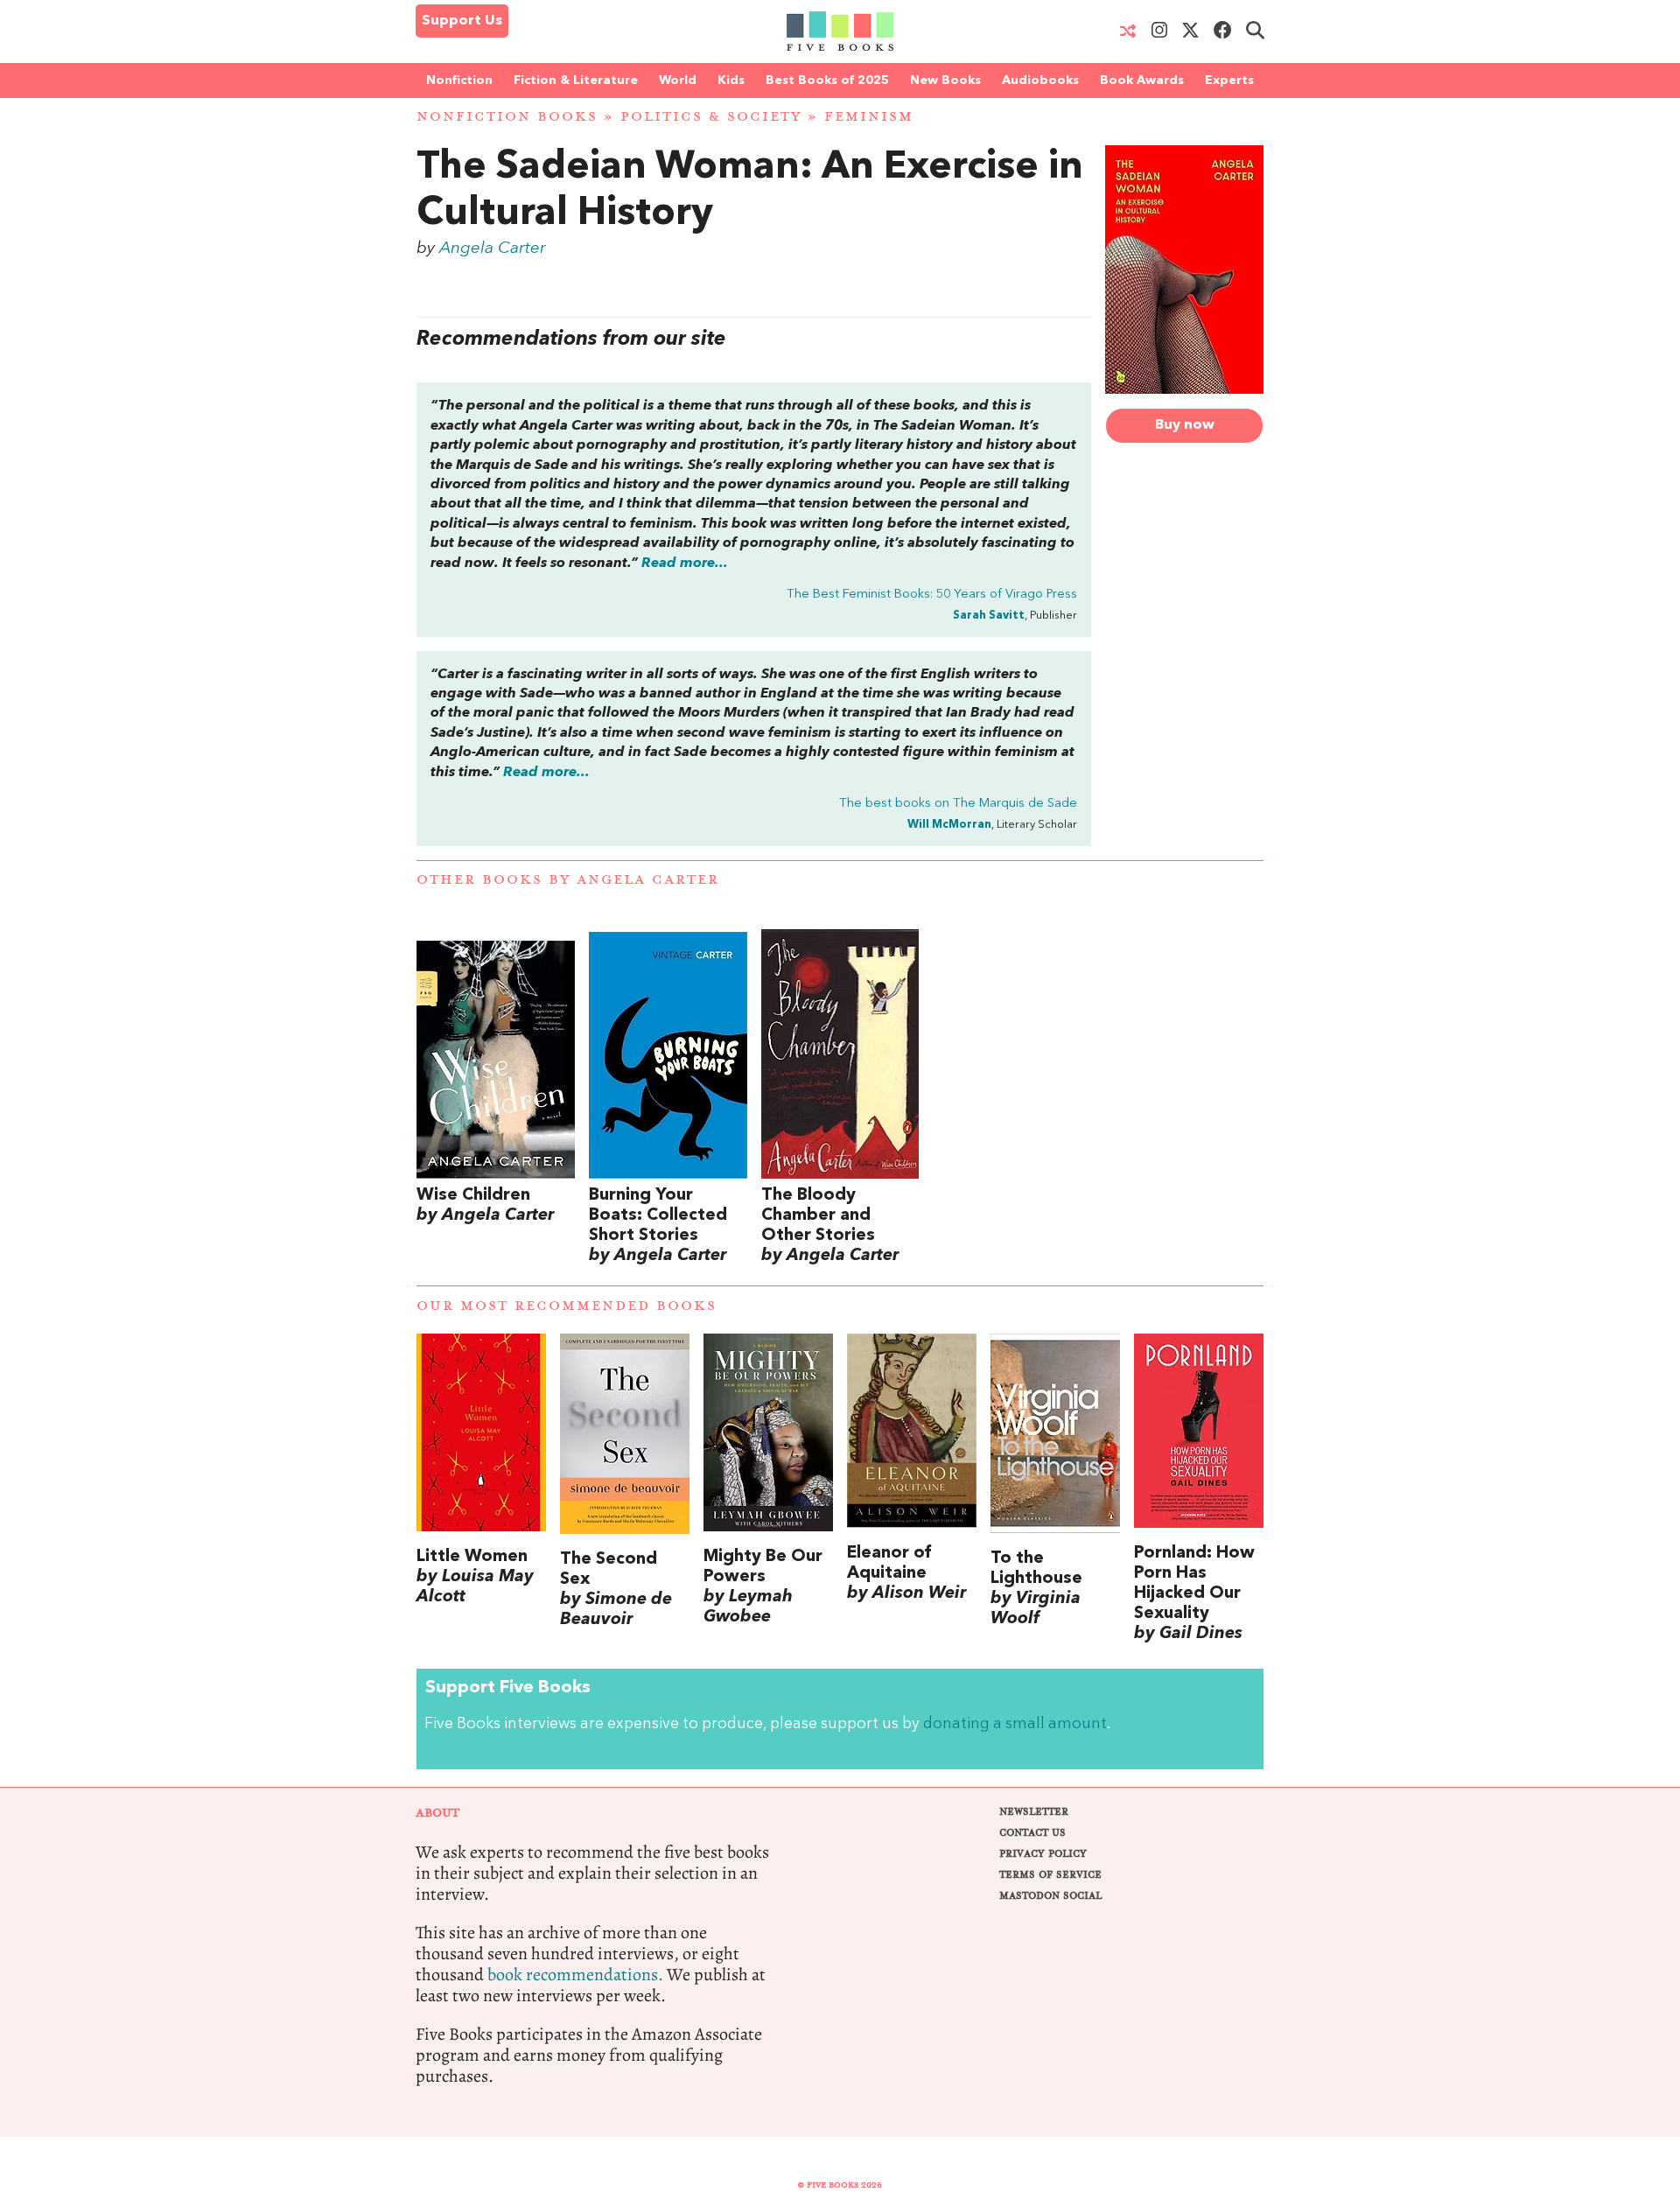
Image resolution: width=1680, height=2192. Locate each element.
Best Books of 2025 (827, 81)
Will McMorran (949, 825)
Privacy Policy (1043, 1854)
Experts (1229, 81)
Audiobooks (1040, 81)
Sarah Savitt (989, 616)
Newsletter (1034, 1812)
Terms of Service (1050, 1875)
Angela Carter (493, 249)
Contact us (1032, 1833)
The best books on (958, 804)
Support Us (462, 21)
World (678, 81)
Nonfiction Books (507, 117)
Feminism (869, 117)
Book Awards (1142, 81)
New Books (945, 81)
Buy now (1185, 425)
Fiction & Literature (576, 81)
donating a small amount (1015, 1724)
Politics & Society (711, 117)
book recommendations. (575, 1975)
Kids (731, 81)
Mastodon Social (1050, 1896)
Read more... (685, 564)
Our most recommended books (567, 1306)
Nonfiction (459, 81)
